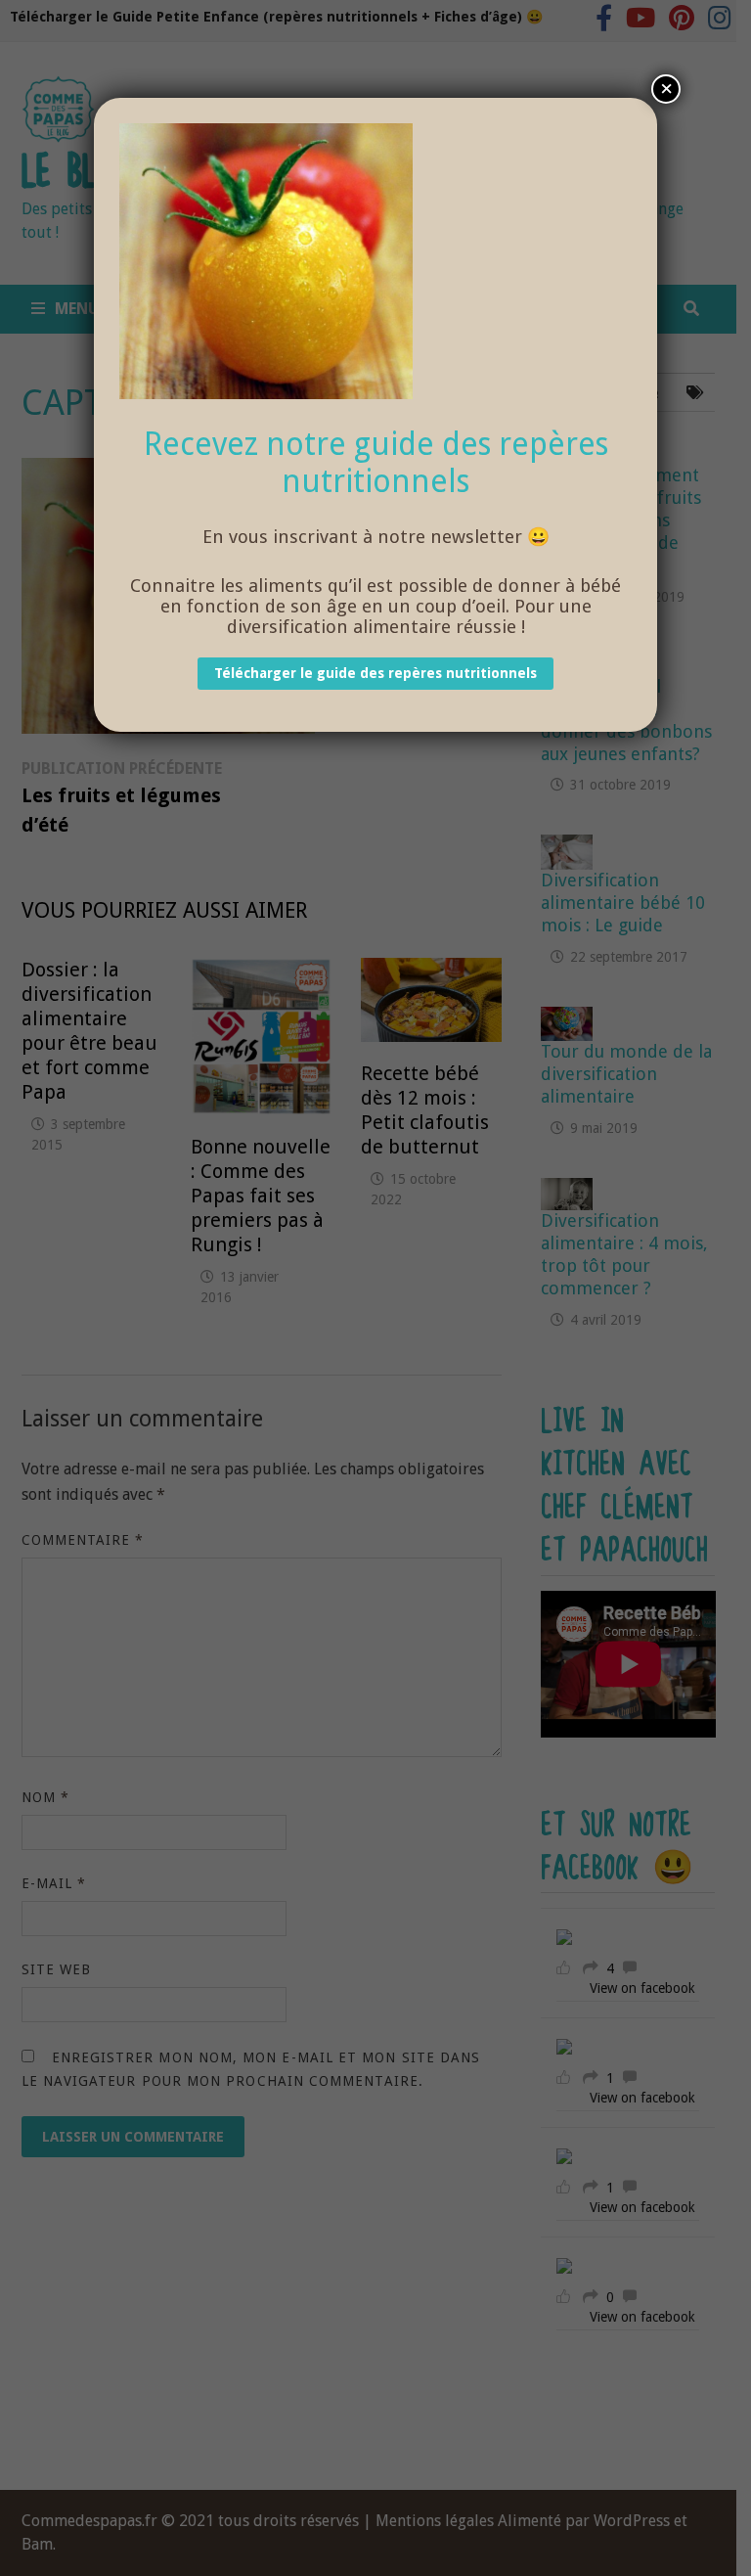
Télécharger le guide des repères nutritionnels (375, 674)
